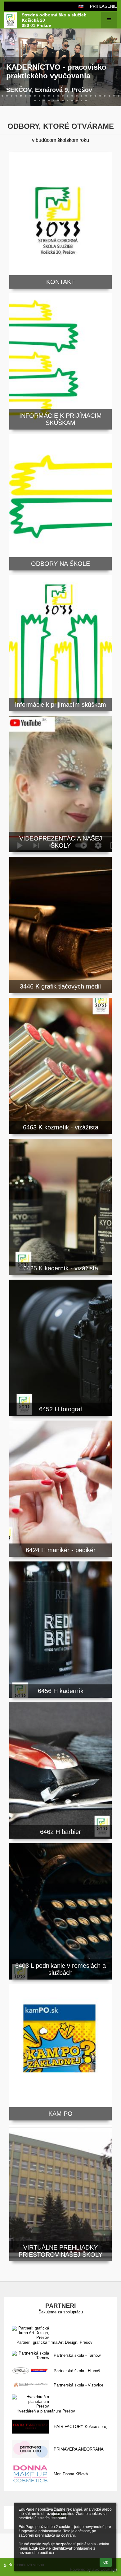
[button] (81, 6)
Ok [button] (106, 2562)
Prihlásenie (103, 6)
